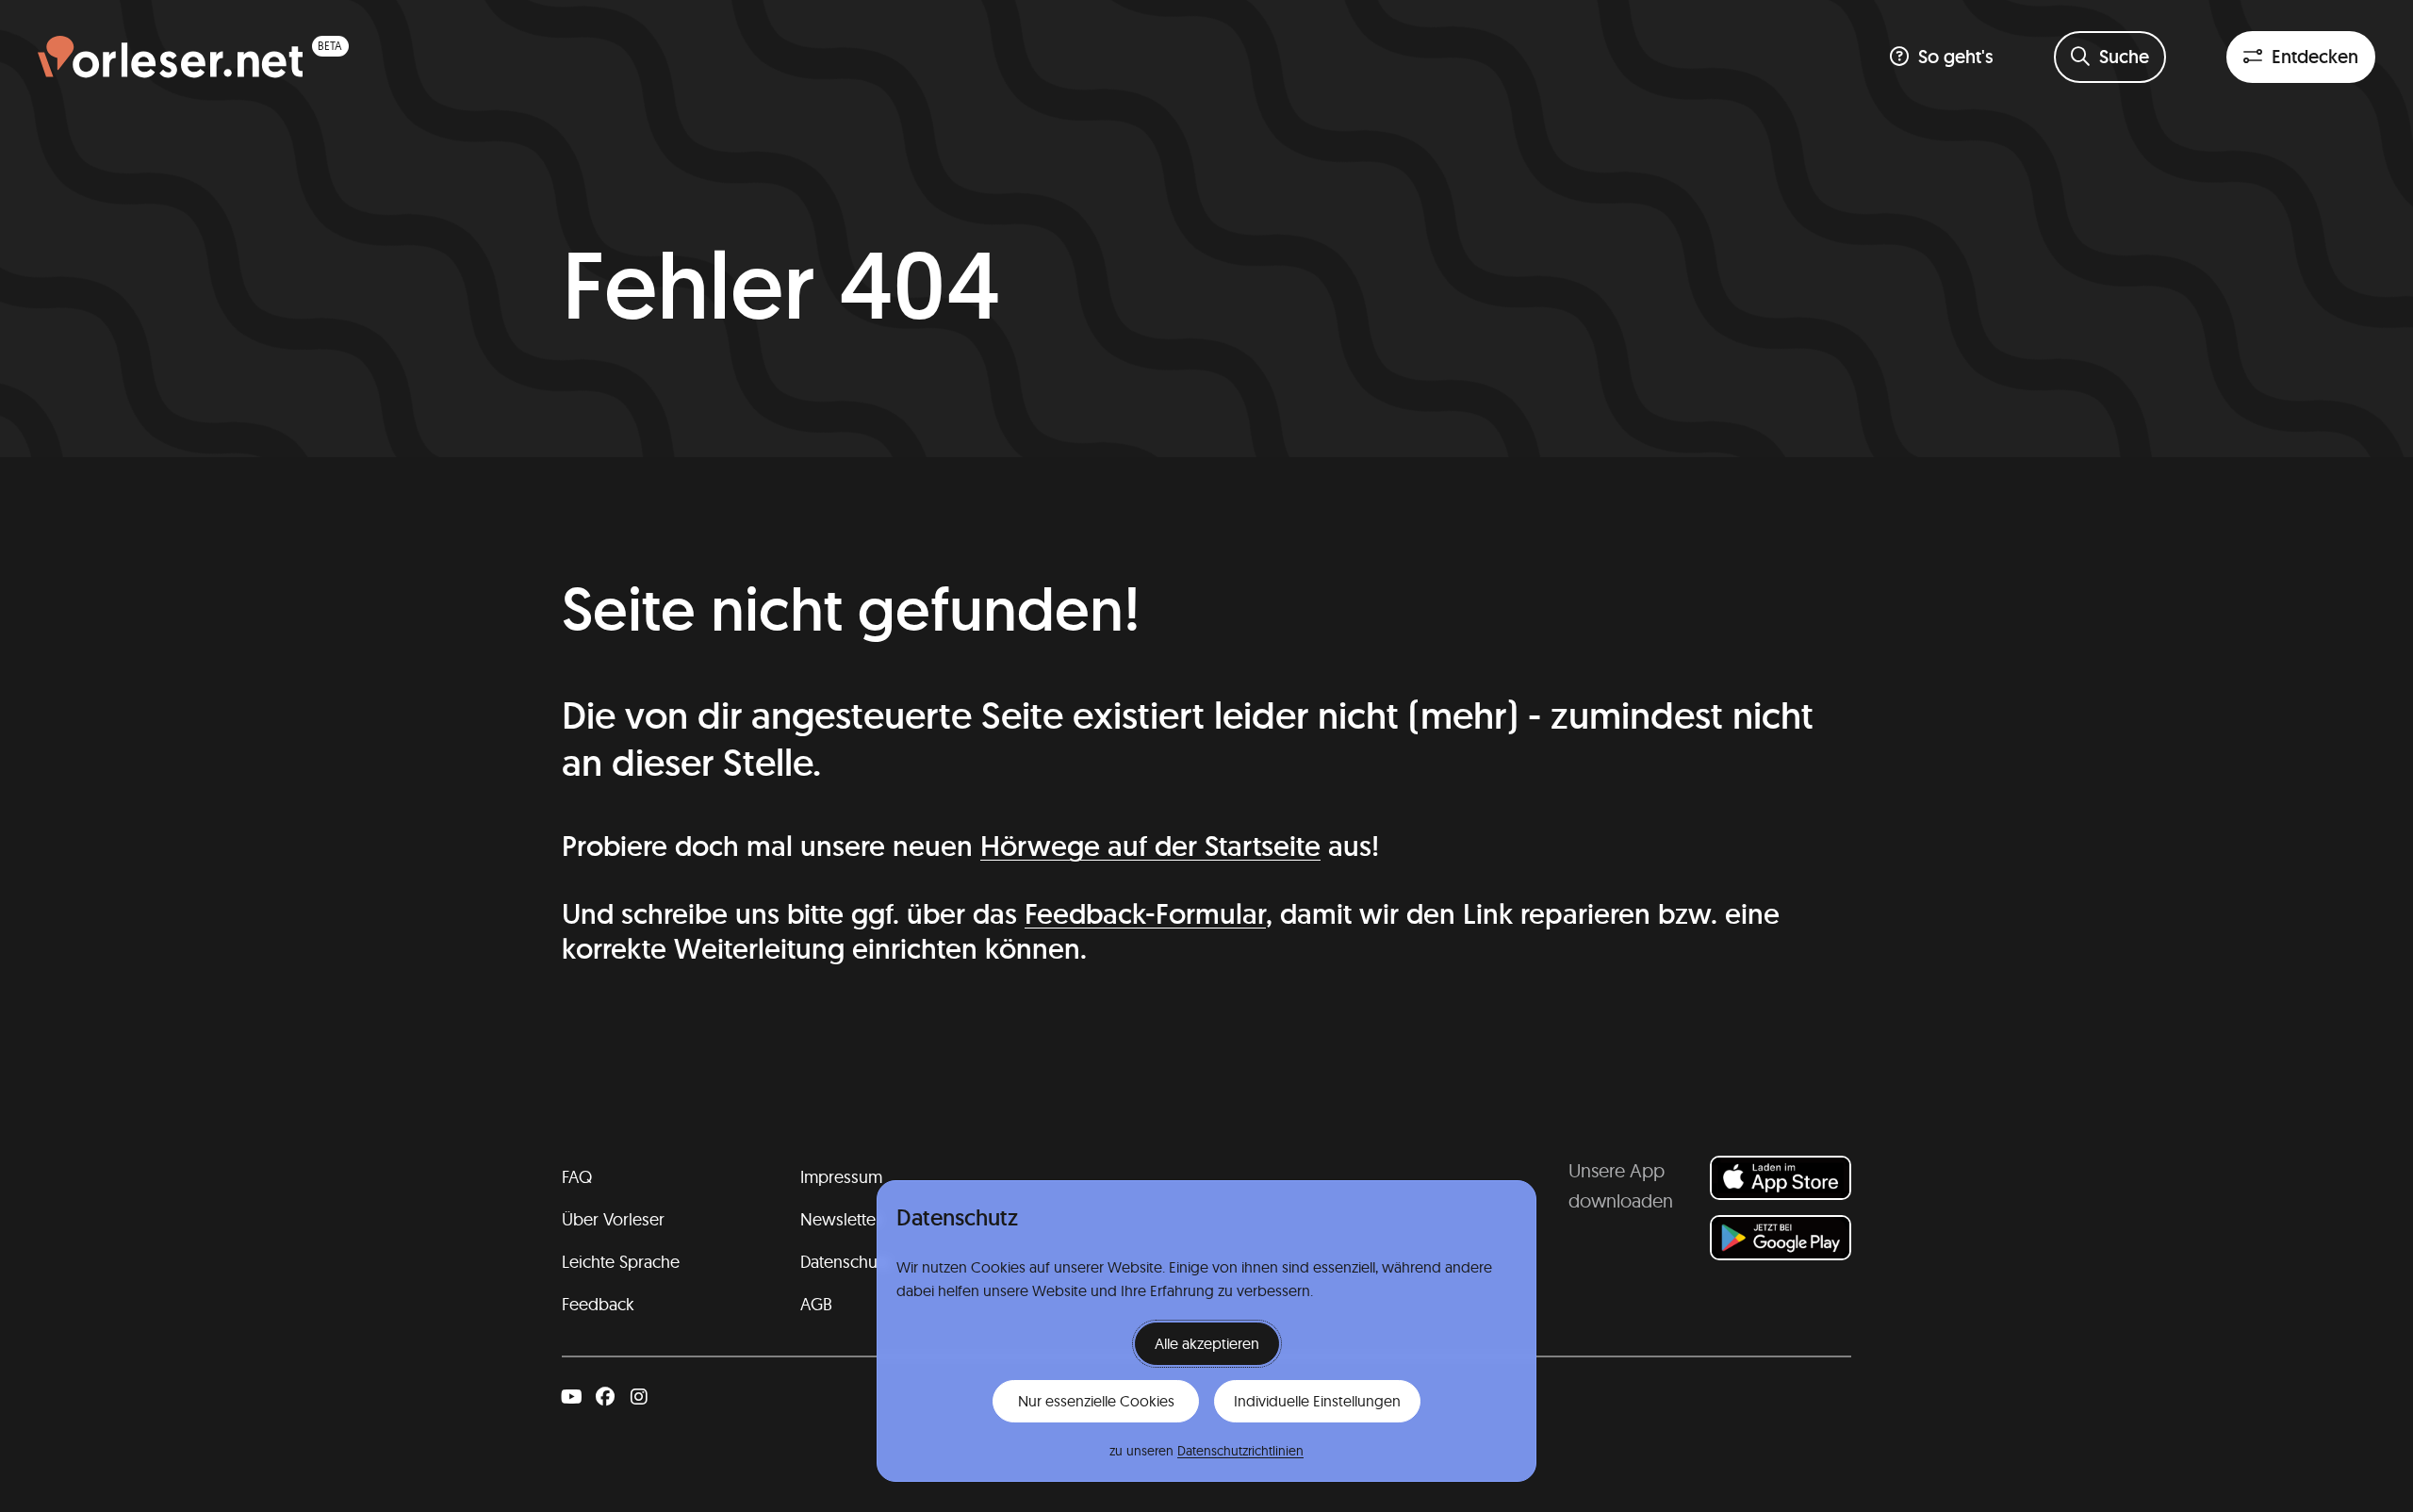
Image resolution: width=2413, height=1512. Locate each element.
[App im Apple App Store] (1781, 1178)
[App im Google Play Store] (1781, 1237)
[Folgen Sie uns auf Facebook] (605, 1397)
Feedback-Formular (1145, 914)
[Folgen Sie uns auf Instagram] (639, 1397)
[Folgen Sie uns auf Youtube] (571, 1397)
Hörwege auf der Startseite (1150, 846)
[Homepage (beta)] (193, 57)
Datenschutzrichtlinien (1240, 1451)
